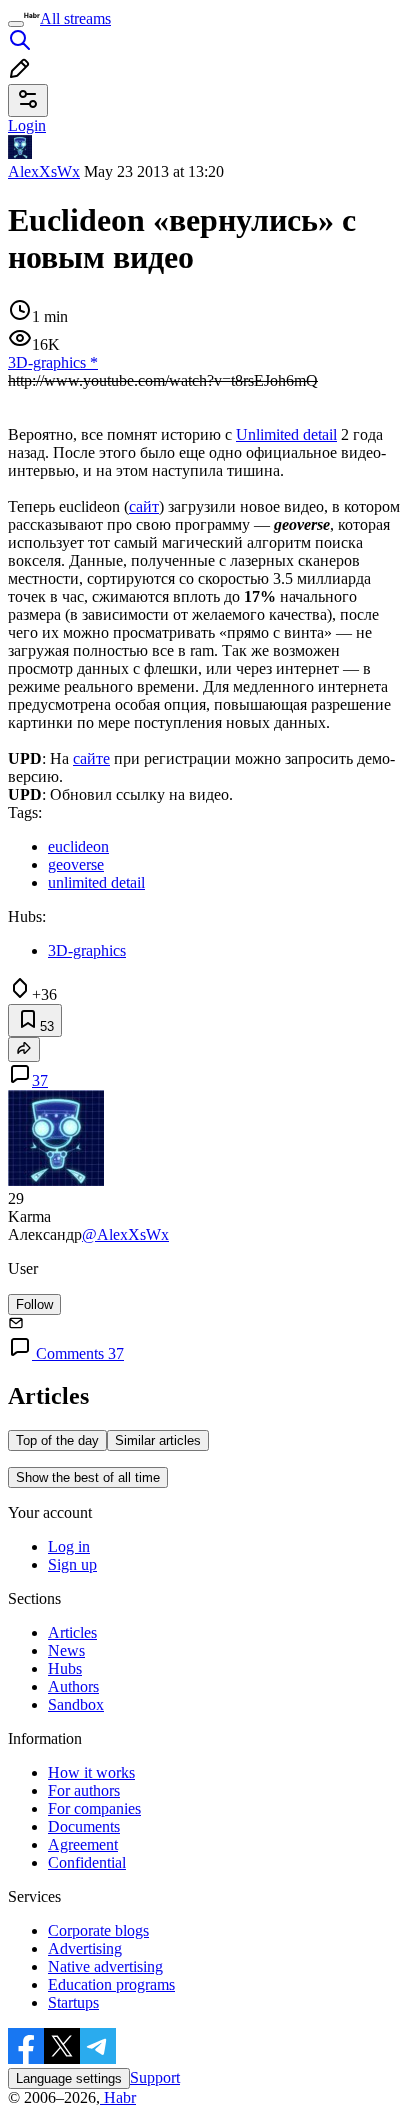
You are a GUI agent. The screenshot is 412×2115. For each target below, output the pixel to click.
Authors (73, 1686)
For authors (84, 1790)
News (66, 1650)
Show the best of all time (88, 1477)
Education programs (111, 1984)
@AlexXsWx (125, 1234)
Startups (73, 2002)
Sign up (72, 1564)
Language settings (69, 2078)
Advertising (85, 1948)
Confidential (87, 1862)
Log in (69, 1546)
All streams (75, 18)
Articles (72, 1632)
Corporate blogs (98, 1930)
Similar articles (158, 1440)
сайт (144, 506)
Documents (84, 1826)
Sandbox (76, 1704)
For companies (94, 1808)
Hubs (65, 1668)
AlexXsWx (44, 171)
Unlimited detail (286, 434)
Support (155, 2077)
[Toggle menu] (16, 24)
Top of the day (57, 1440)
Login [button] (27, 125)
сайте (91, 758)
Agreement (83, 1844)
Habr (118, 2097)
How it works (91, 1772)
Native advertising (105, 1966)
